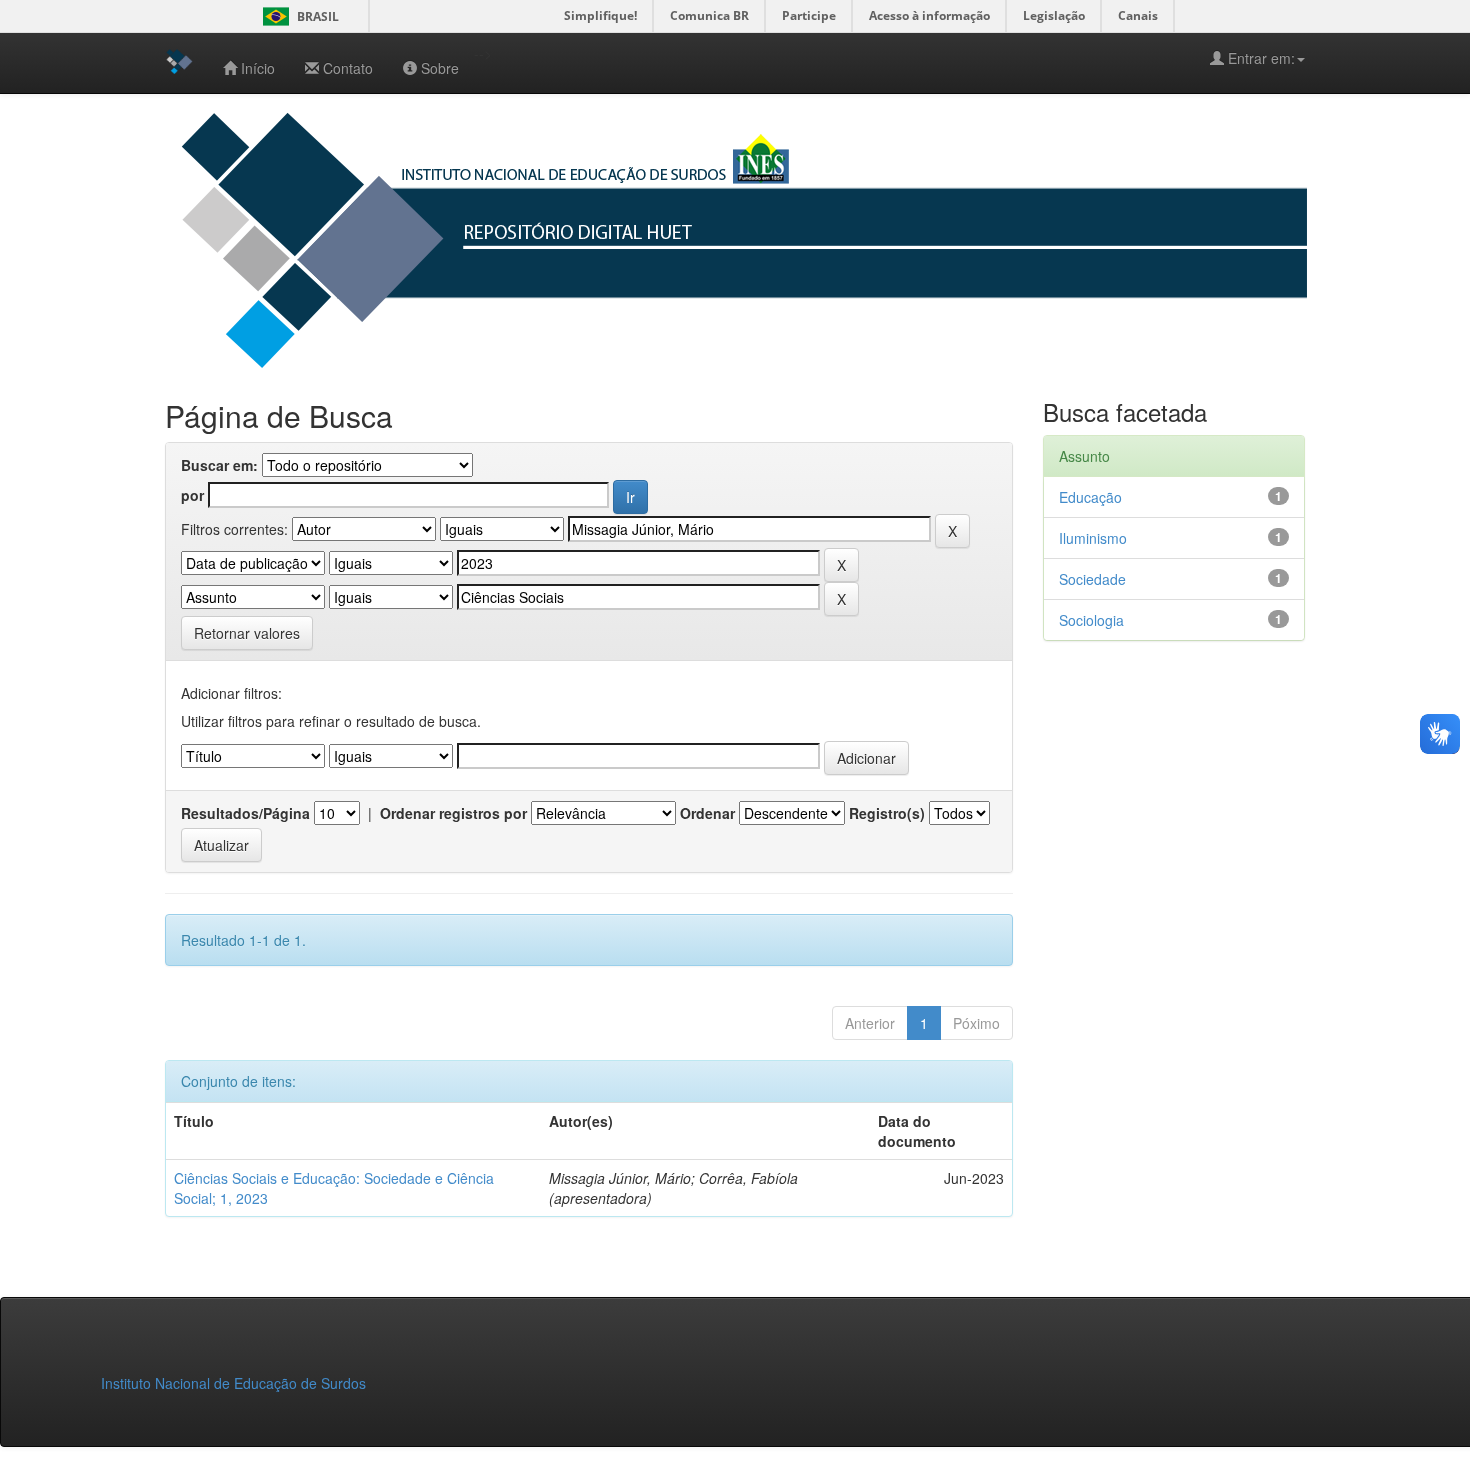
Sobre (440, 68)
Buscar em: (219, 465)
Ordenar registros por (453, 813)
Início (258, 68)
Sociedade (1092, 579)
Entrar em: (1259, 58)
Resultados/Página (245, 813)
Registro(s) (887, 813)
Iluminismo (1093, 538)
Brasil (297, 16)
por (192, 495)
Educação (1090, 497)
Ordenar (707, 813)
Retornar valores (247, 633)
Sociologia (1091, 620)
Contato (348, 68)
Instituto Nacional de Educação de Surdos (233, 1383)
